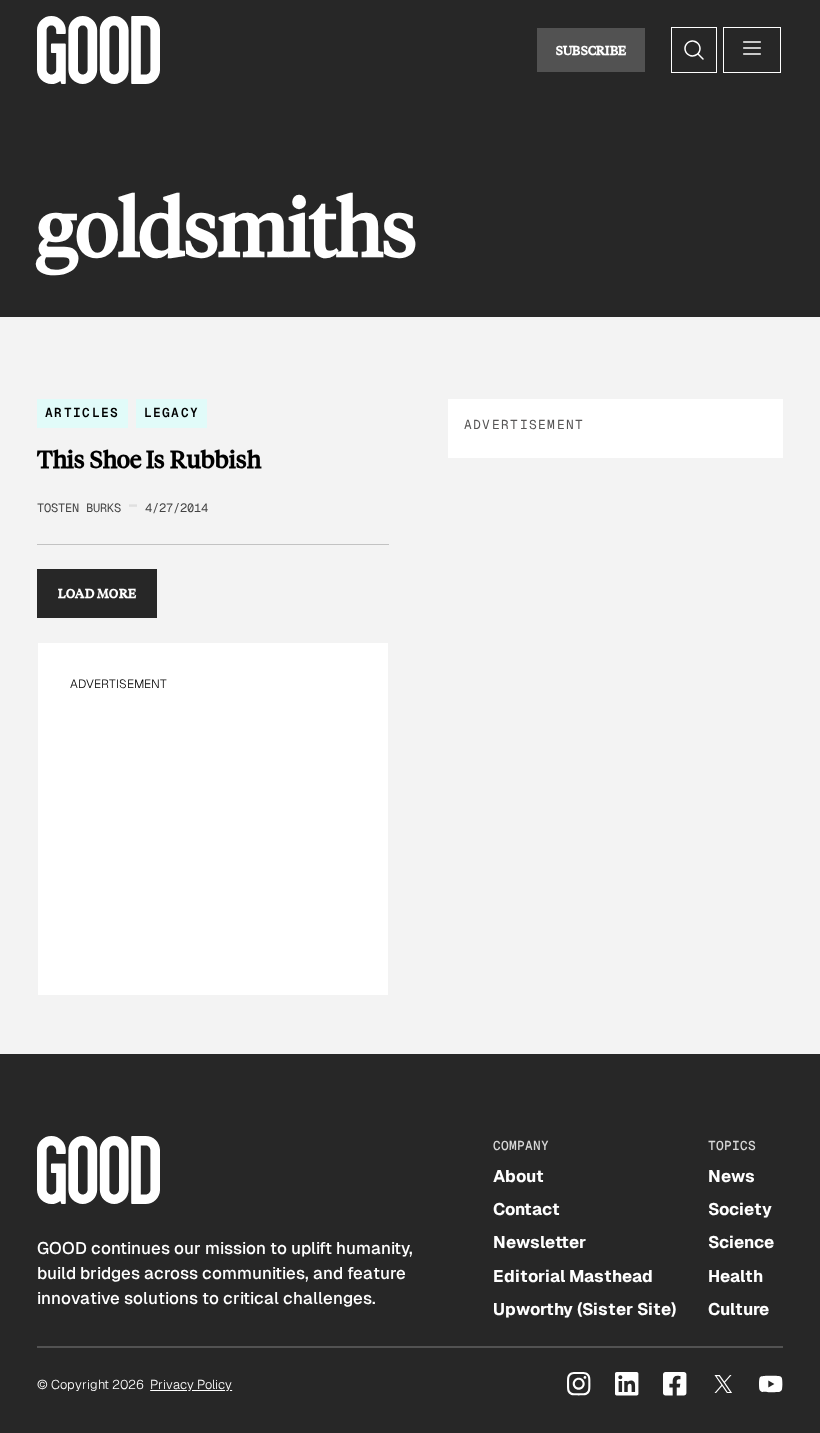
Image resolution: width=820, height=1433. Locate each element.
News (731, 1176)
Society (740, 1209)
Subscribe (591, 50)
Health (735, 1276)
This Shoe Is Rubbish (149, 459)
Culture (738, 1309)
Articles (82, 412)
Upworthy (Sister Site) (584, 1309)
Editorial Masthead (573, 1276)
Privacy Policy (191, 1384)
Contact (526, 1209)
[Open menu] (752, 50)
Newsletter (539, 1242)
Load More (97, 593)
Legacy (172, 412)
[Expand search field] (694, 50)
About (518, 1176)
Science (741, 1242)
